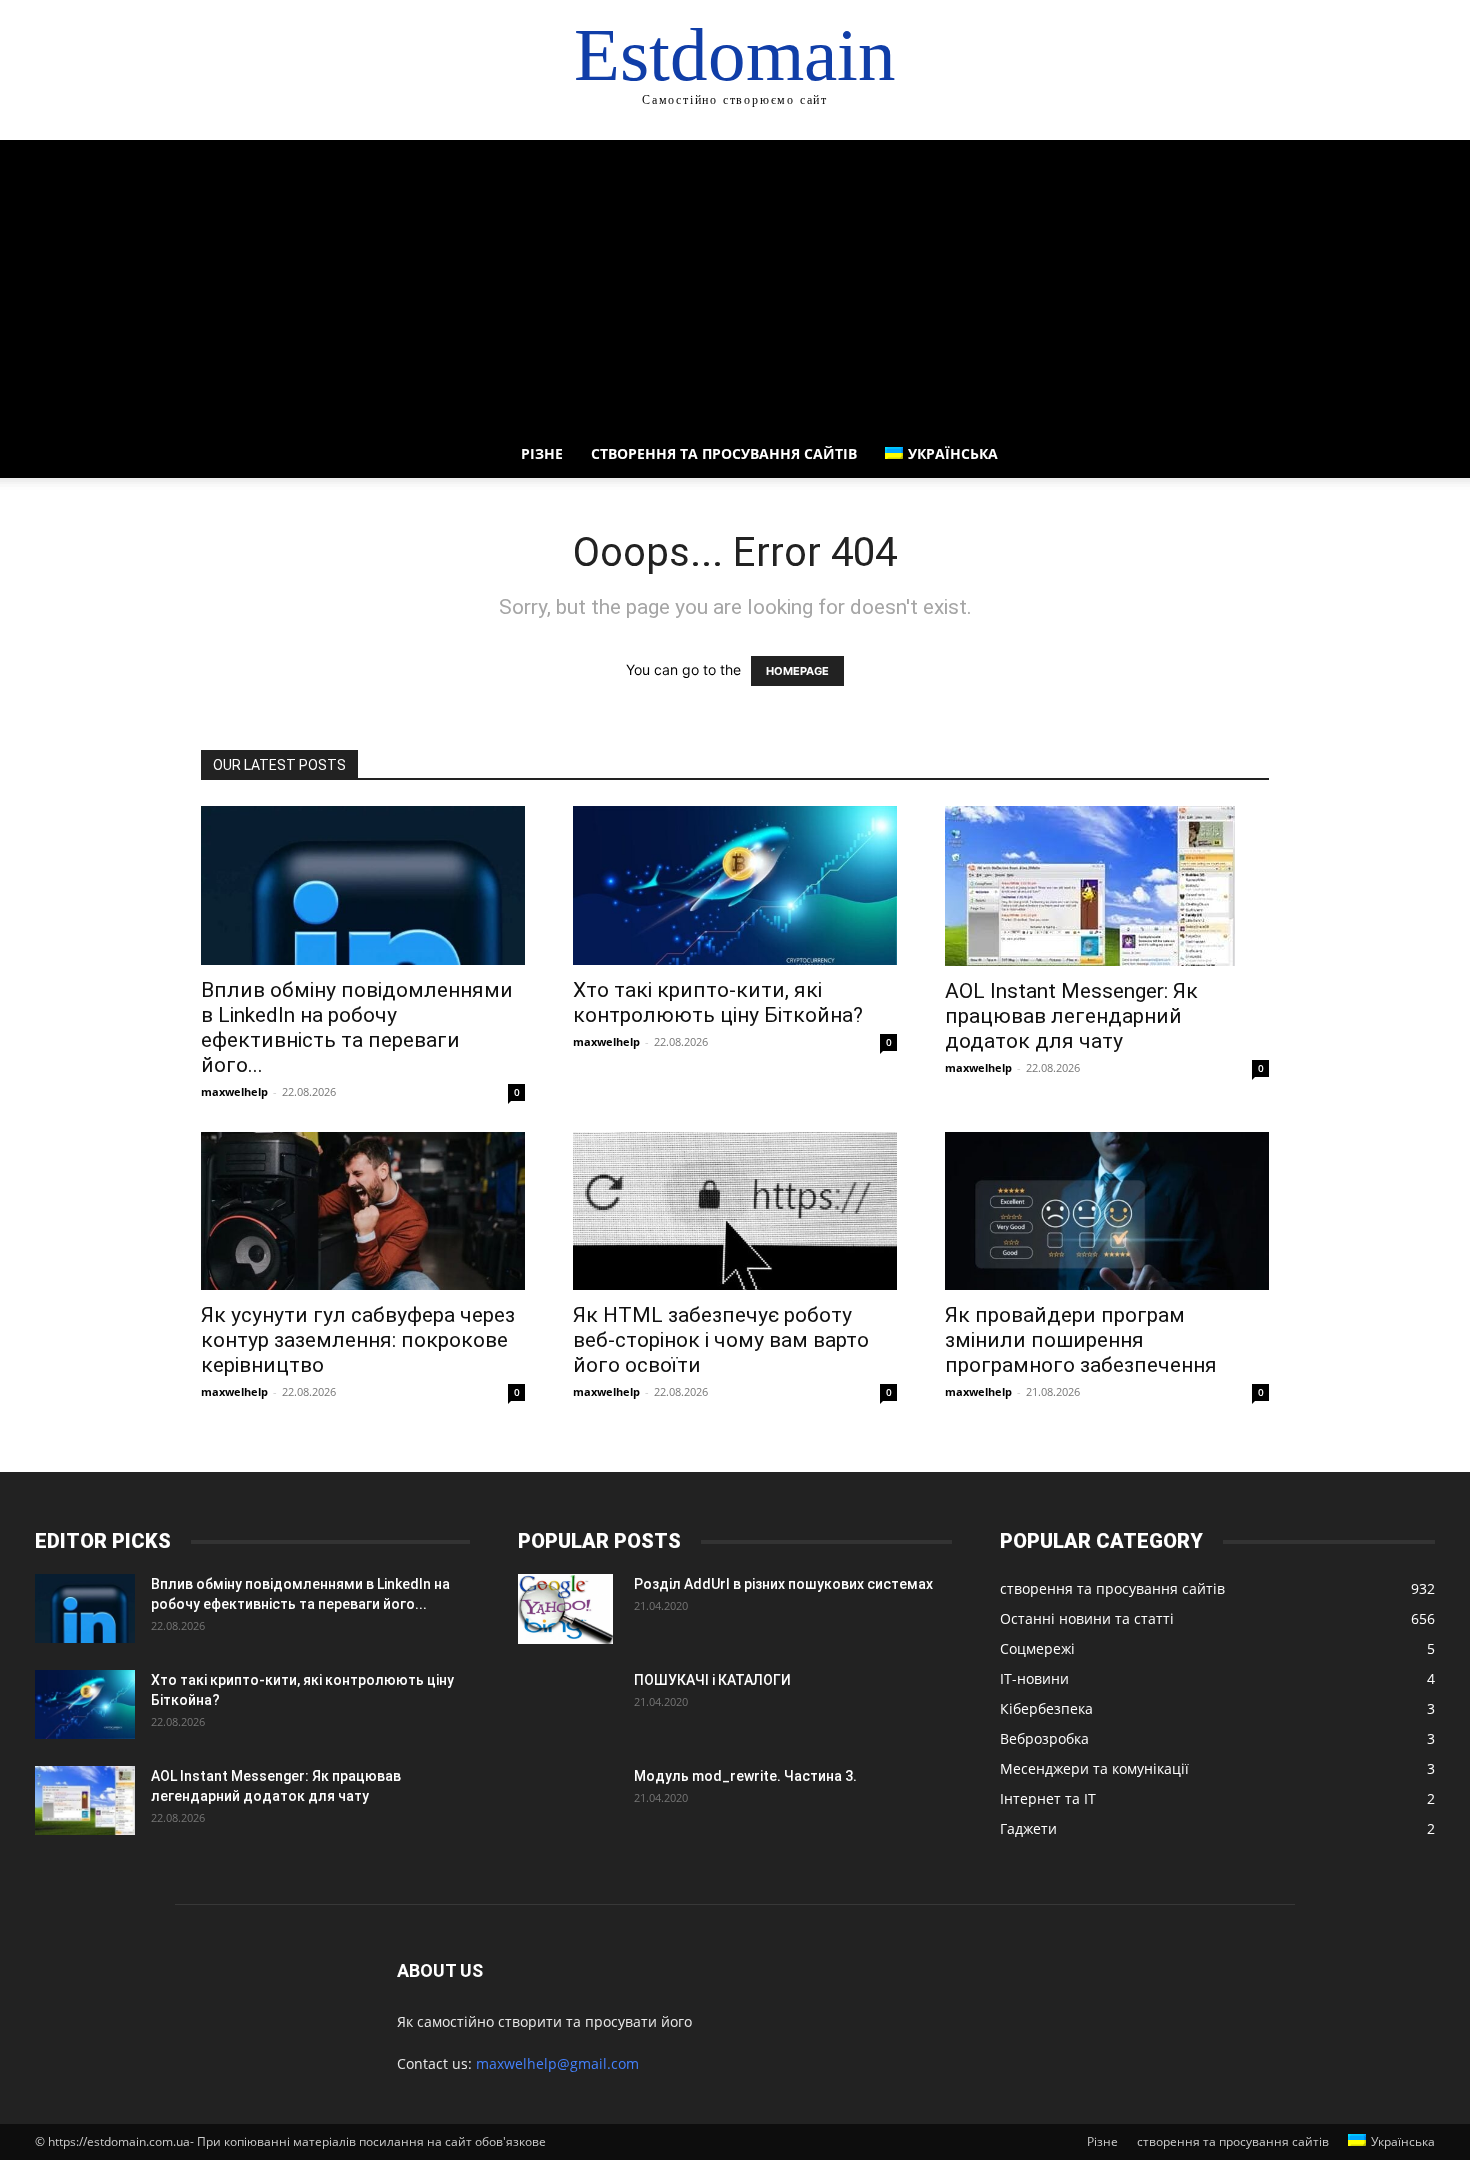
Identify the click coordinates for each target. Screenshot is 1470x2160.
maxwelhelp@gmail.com (557, 2063)
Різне (542, 453)
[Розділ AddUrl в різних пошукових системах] (565, 1609)
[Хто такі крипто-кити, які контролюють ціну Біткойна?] (735, 885)
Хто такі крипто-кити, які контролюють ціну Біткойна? (718, 1002)
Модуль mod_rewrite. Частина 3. (745, 1776)
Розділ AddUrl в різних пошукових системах (783, 1584)
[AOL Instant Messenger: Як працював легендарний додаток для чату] (1107, 886)
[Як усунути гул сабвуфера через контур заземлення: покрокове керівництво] (363, 1211)
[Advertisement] (735, 280)
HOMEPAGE (797, 671)
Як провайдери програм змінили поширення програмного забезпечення (1081, 1340)
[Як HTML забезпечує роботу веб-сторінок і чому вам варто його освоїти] (735, 1211)
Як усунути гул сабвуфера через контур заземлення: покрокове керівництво (358, 1340)
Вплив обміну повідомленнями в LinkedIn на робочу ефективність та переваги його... (357, 1027)
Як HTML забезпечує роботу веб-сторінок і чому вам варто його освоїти (721, 1340)
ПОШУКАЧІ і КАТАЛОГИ (712, 1680)
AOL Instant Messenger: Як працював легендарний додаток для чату (1071, 1016)
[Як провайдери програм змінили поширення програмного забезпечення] (1107, 1211)
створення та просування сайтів (724, 453)
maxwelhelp (234, 1091)
